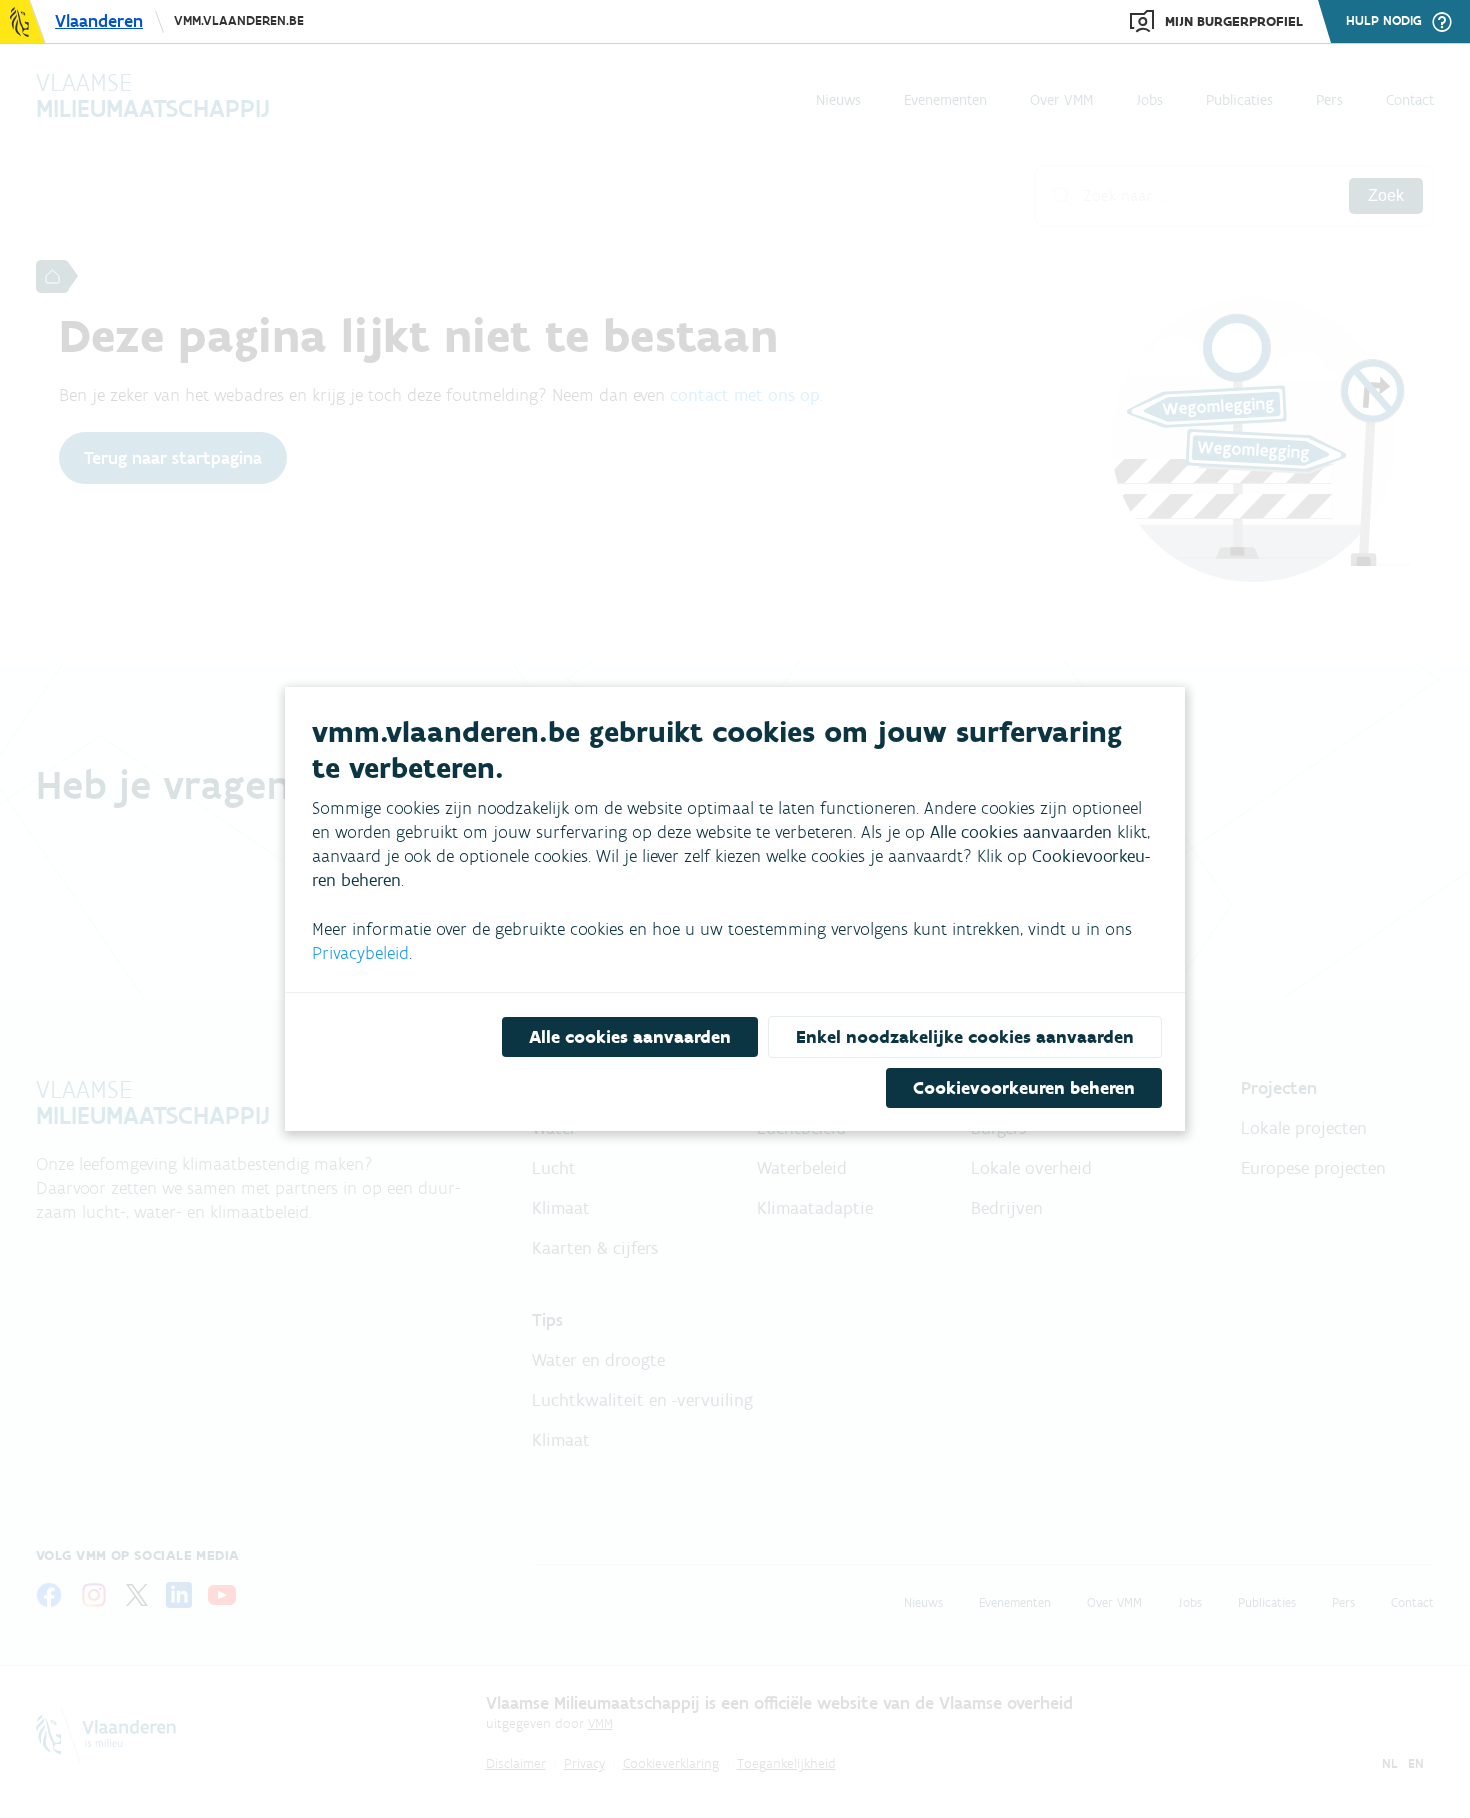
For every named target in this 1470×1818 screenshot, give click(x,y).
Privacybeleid (360, 953)
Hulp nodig (1384, 21)
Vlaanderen (99, 21)
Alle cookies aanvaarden (630, 1037)
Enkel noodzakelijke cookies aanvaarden (965, 1037)
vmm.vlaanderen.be (239, 20)
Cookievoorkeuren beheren (1024, 1088)
